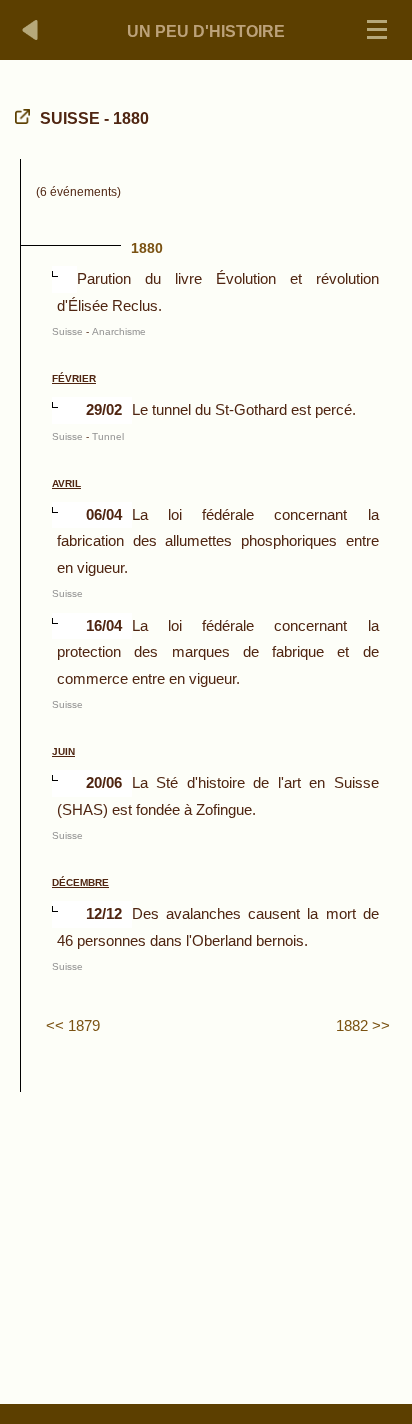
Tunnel (108, 436)
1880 (147, 248)
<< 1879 (73, 1025)
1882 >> (363, 1025)
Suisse (67, 331)
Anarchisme (119, 331)
